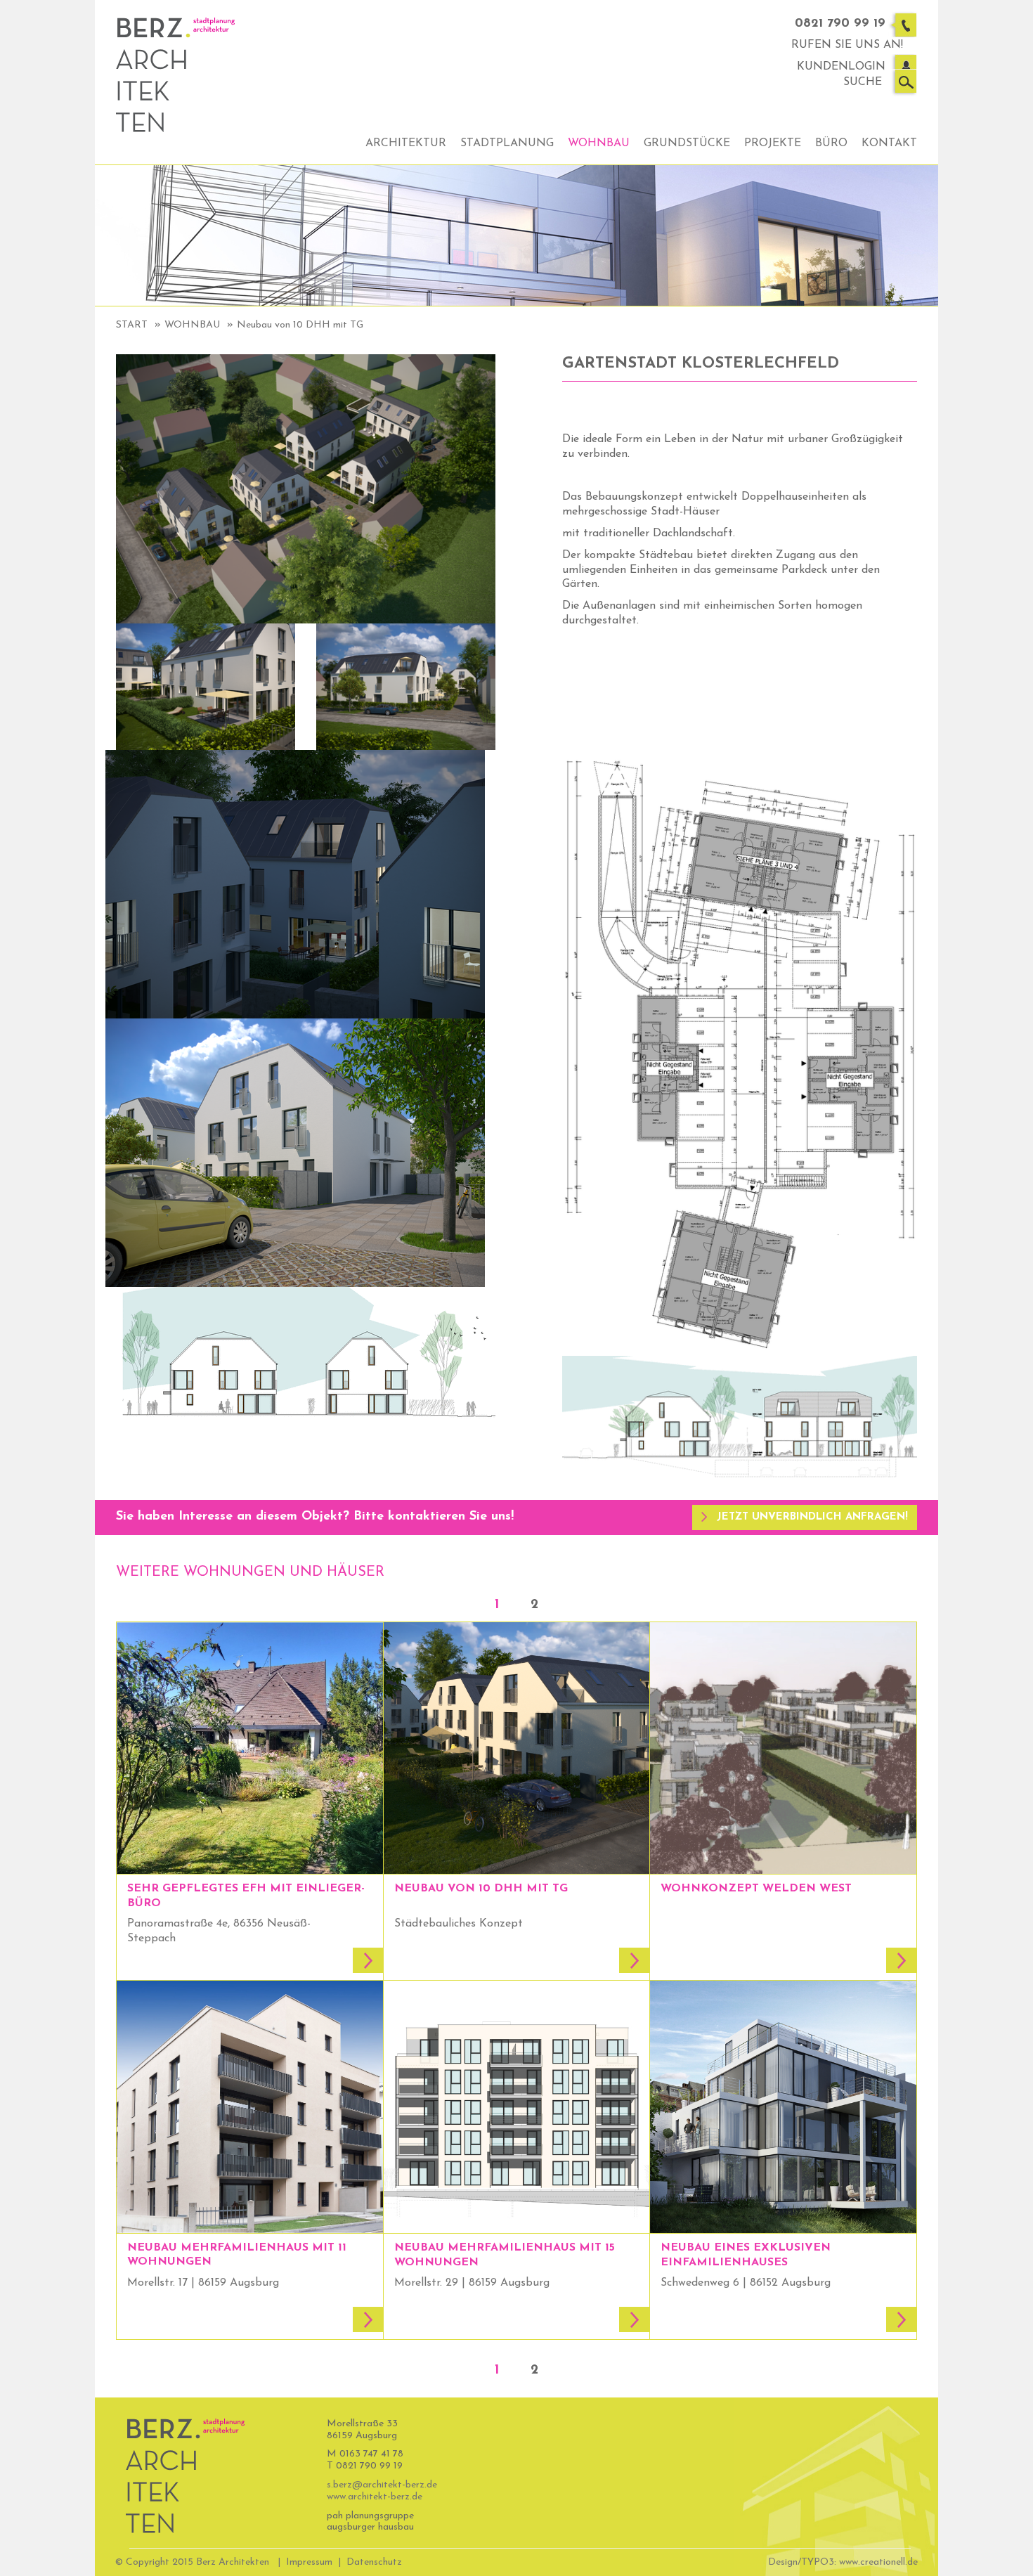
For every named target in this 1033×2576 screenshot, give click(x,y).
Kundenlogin (841, 67)
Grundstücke (687, 143)
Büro (831, 143)
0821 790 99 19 (840, 24)
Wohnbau (599, 143)
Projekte (773, 143)
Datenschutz (374, 2562)
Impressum (309, 2562)
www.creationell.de (878, 2562)
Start (132, 325)
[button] (805, 1517)
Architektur (406, 143)
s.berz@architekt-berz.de (382, 2485)
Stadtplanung (507, 143)
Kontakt (889, 143)
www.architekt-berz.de (375, 2497)
